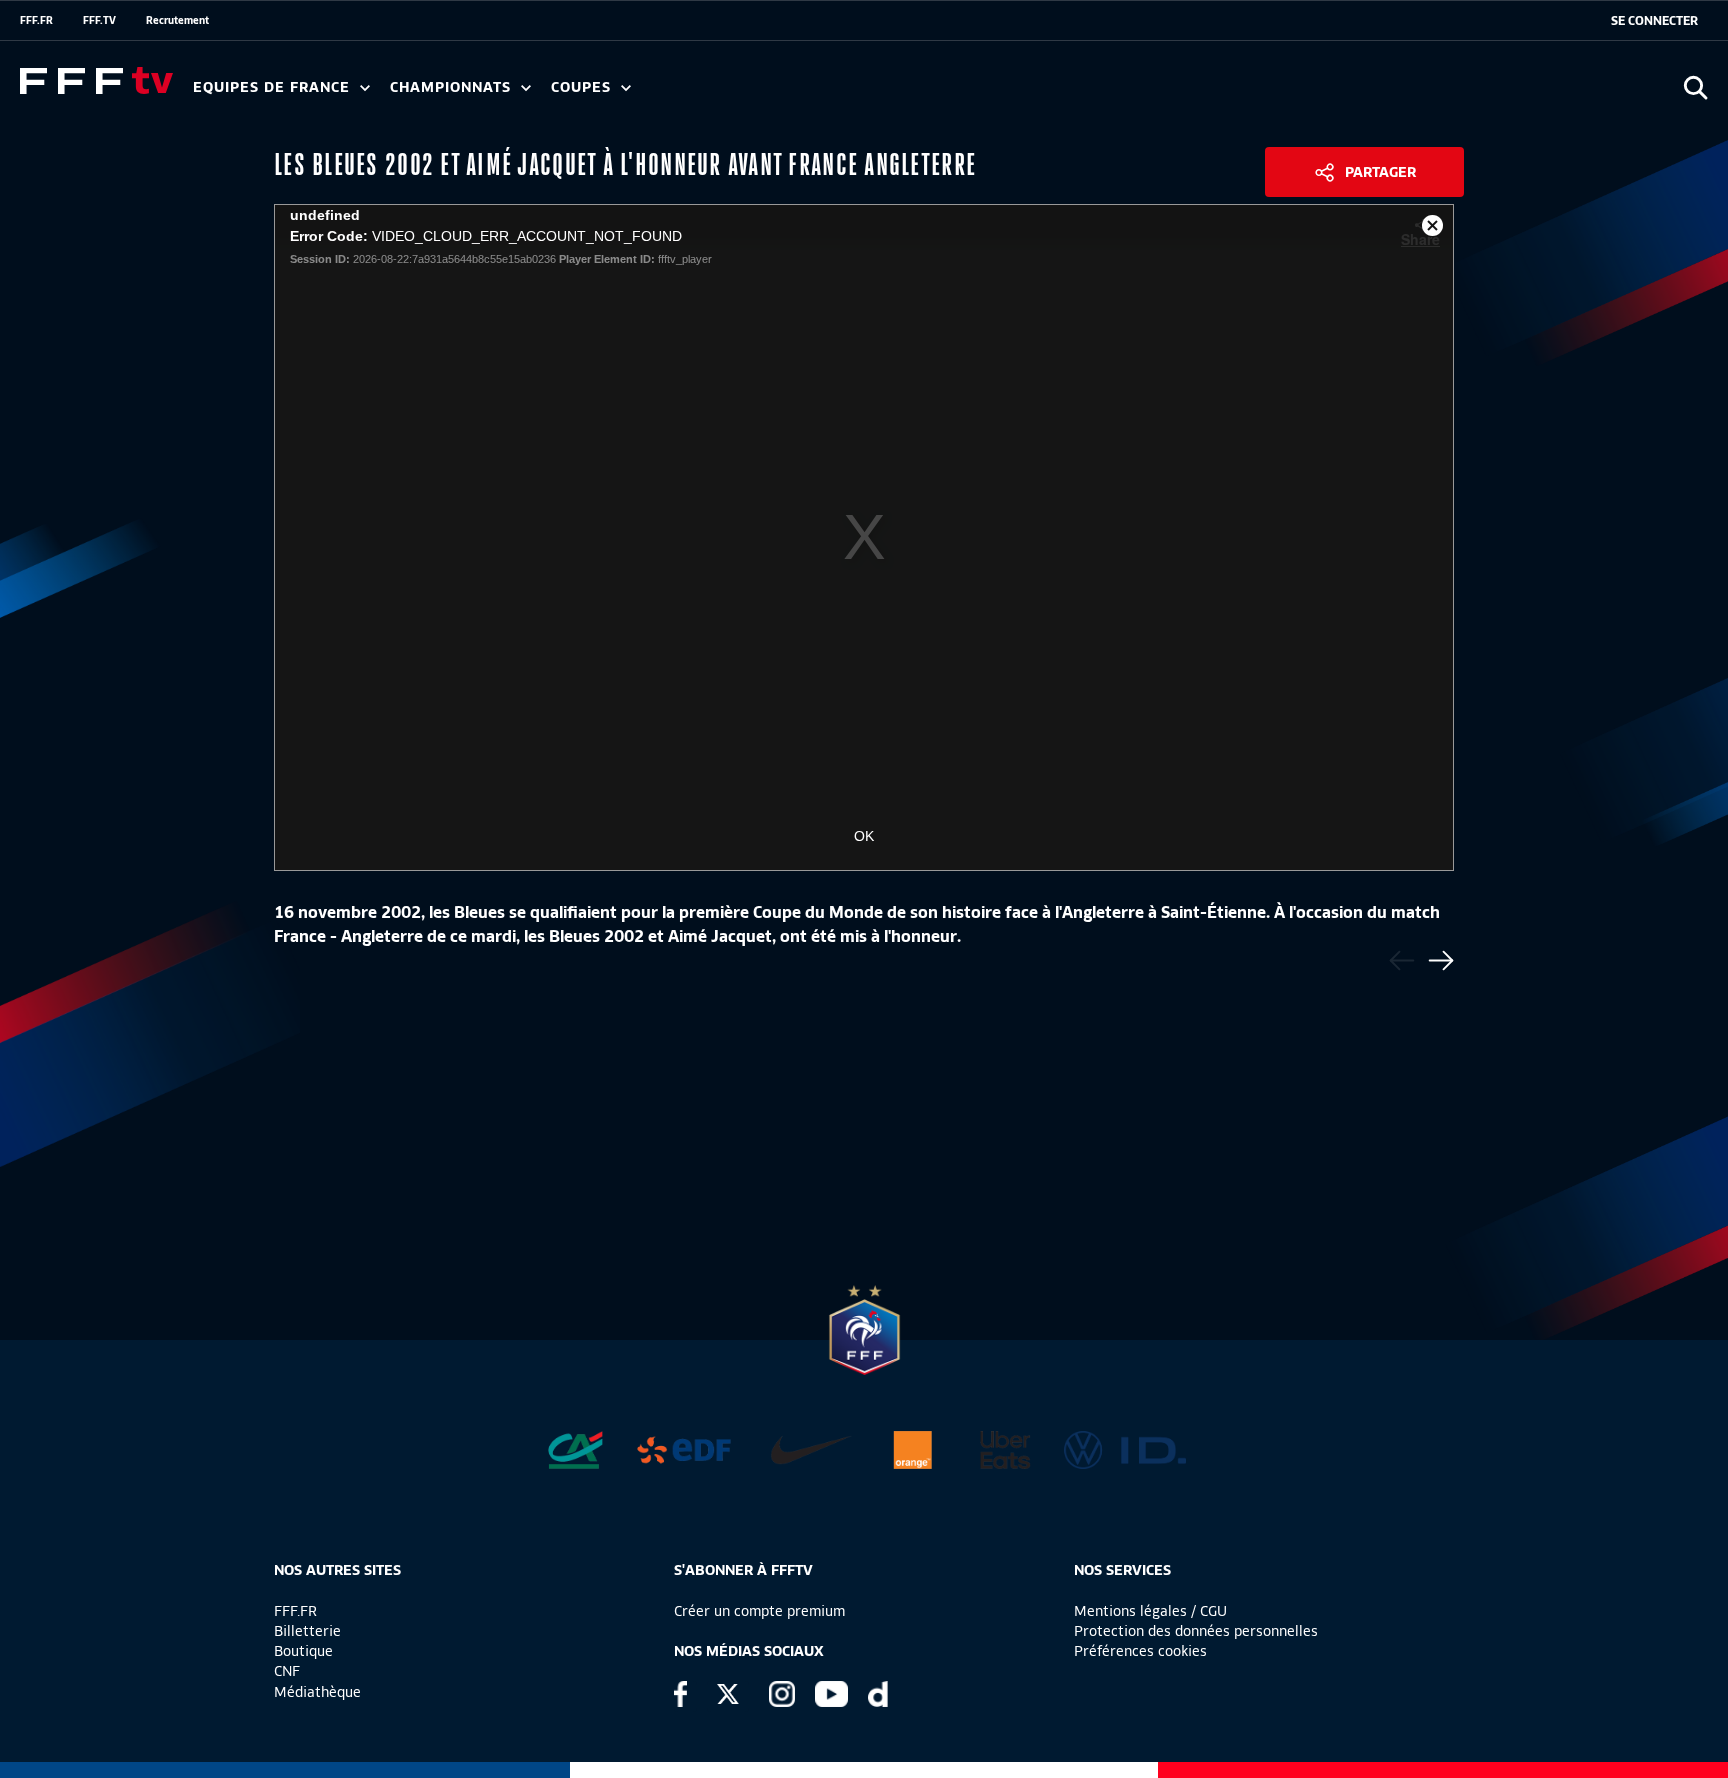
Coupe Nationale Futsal (873, 94)
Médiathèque (317, 1692)
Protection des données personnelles (1196, 1631)
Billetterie (307, 1631)
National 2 (962, 94)
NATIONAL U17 (840, 94)
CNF (287, 1671)
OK (864, 836)
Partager (1380, 172)
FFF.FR (36, 20)
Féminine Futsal (751, 94)
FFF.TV (99, 20)
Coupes (583, 87)
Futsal (633, 94)
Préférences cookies (1140, 1651)
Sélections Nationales (936, 94)
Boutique (303, 1651)
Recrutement (177, 20)
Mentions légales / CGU (1150, 1611)
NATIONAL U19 (707, 94)
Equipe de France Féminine (386, 94)
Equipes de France (274, 87)
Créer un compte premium (759, 1611)
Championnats (453, 87)
